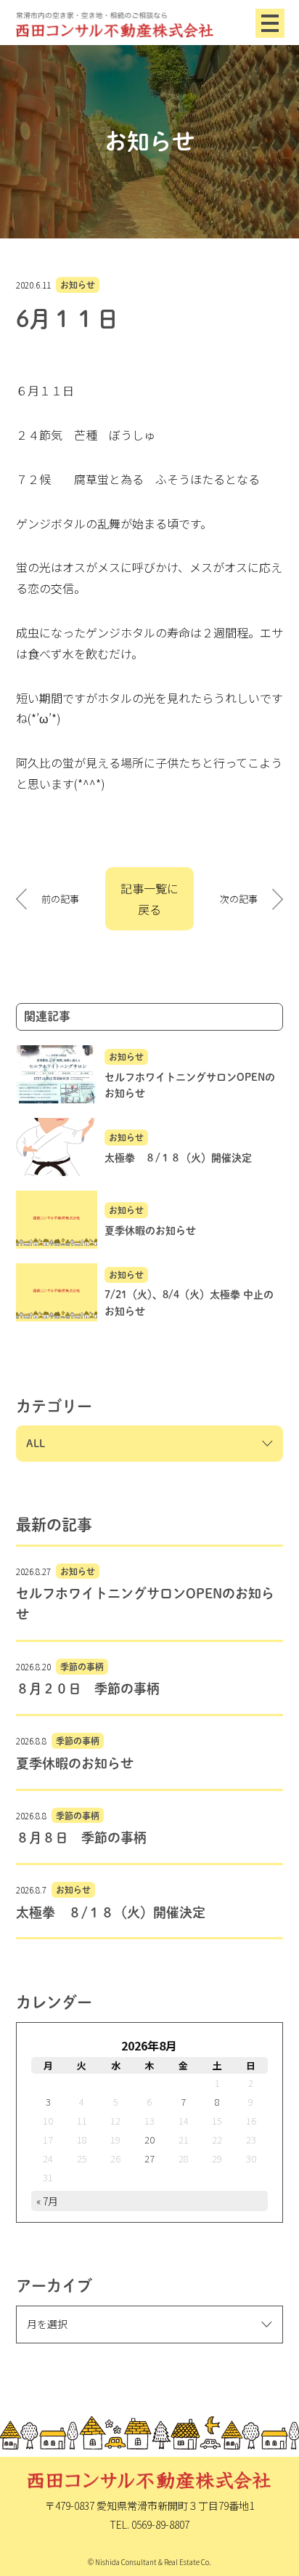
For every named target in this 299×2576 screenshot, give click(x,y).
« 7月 (47, 2201)
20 (149, 2140)
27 (149, 2158)
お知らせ (78, 285)
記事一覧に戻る (149, 899)
